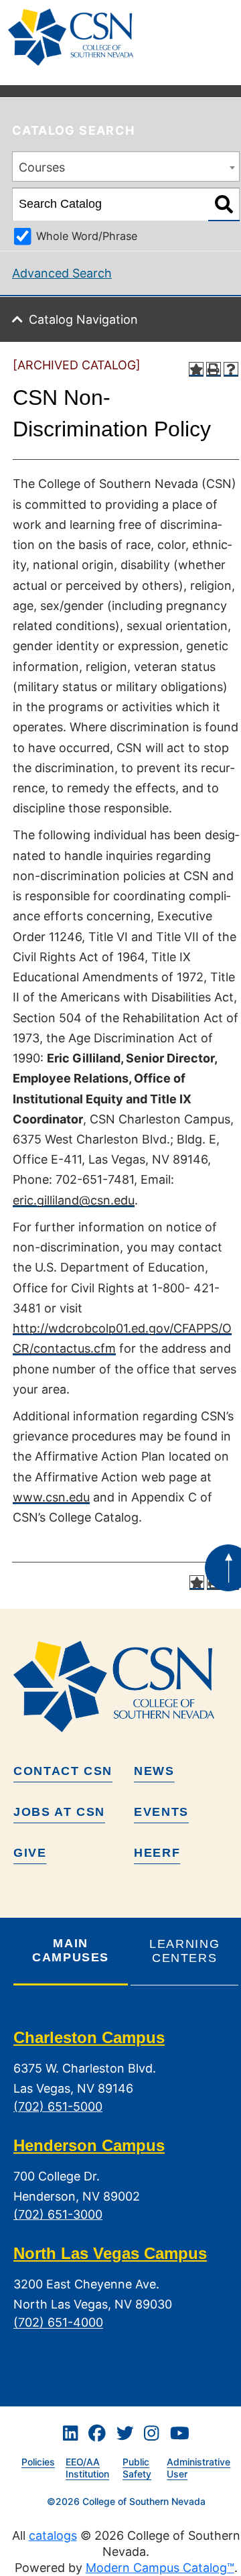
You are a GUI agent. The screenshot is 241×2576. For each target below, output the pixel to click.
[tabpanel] (126, 2191)
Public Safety (137, 2468)
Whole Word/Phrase (87, 236)
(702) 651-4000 (58, 2323)
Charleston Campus (89, 2037)
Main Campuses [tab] (71, 1950)
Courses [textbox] (42, 167)
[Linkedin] (70, 2434)
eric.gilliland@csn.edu (74, 1200)
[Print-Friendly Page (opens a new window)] (214, 369)
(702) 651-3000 (58, 2214)
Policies (38, 2462)
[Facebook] (97, 2434)
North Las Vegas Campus (110, 2253)
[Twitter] (125, 2434)
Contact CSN (63, 1771)
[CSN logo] (126, 1686)
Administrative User (198, 2468)
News (154, 1771)
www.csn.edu (51, 1497)
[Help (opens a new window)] (231, 369)
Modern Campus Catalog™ (160, 2568)
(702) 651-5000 (58, 2106)
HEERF (157, 1853)
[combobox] (126, 167)
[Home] (76, 37)
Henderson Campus (89, 2145)
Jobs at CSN (59, 1812)
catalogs (53, 2535)
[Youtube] (180, 2434)
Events (161, 1812)
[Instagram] (151, 2434)
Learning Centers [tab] (184, 1951)
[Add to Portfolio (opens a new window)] (196, 369)
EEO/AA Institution (87, 2468)
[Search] (224, 204)
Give (30, 1853)
